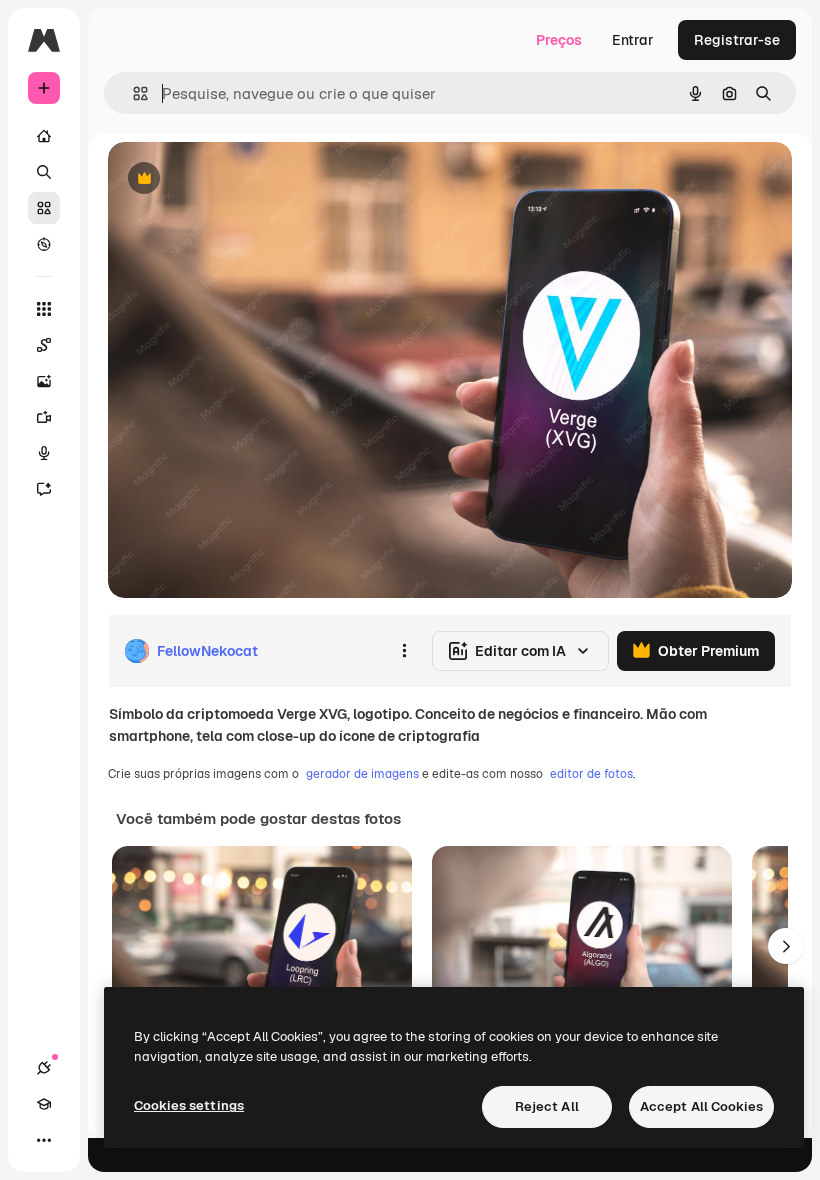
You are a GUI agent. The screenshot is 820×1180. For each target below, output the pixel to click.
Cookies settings (189, 1105)
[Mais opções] (404, 651)
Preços (559, 40)
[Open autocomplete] (132, 93)
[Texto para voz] (44, 453)
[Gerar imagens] (44, 381)
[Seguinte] (786, 946)
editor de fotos (591, 774)
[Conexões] (44, 1068)
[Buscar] (44, 172)
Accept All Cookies (701, 1106)
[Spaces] (44, 345)
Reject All (547, 1106)
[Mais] (44, 1140)
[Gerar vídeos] (44, 417)
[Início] (44, 136)
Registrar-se (737, 40)
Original (236, 179)
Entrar (633, 40)
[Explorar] (44, 244)
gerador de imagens (362, 774)
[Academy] (44, 1104)
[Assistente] (44, 489)
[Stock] (44, 208)
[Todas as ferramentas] (44, 309)
